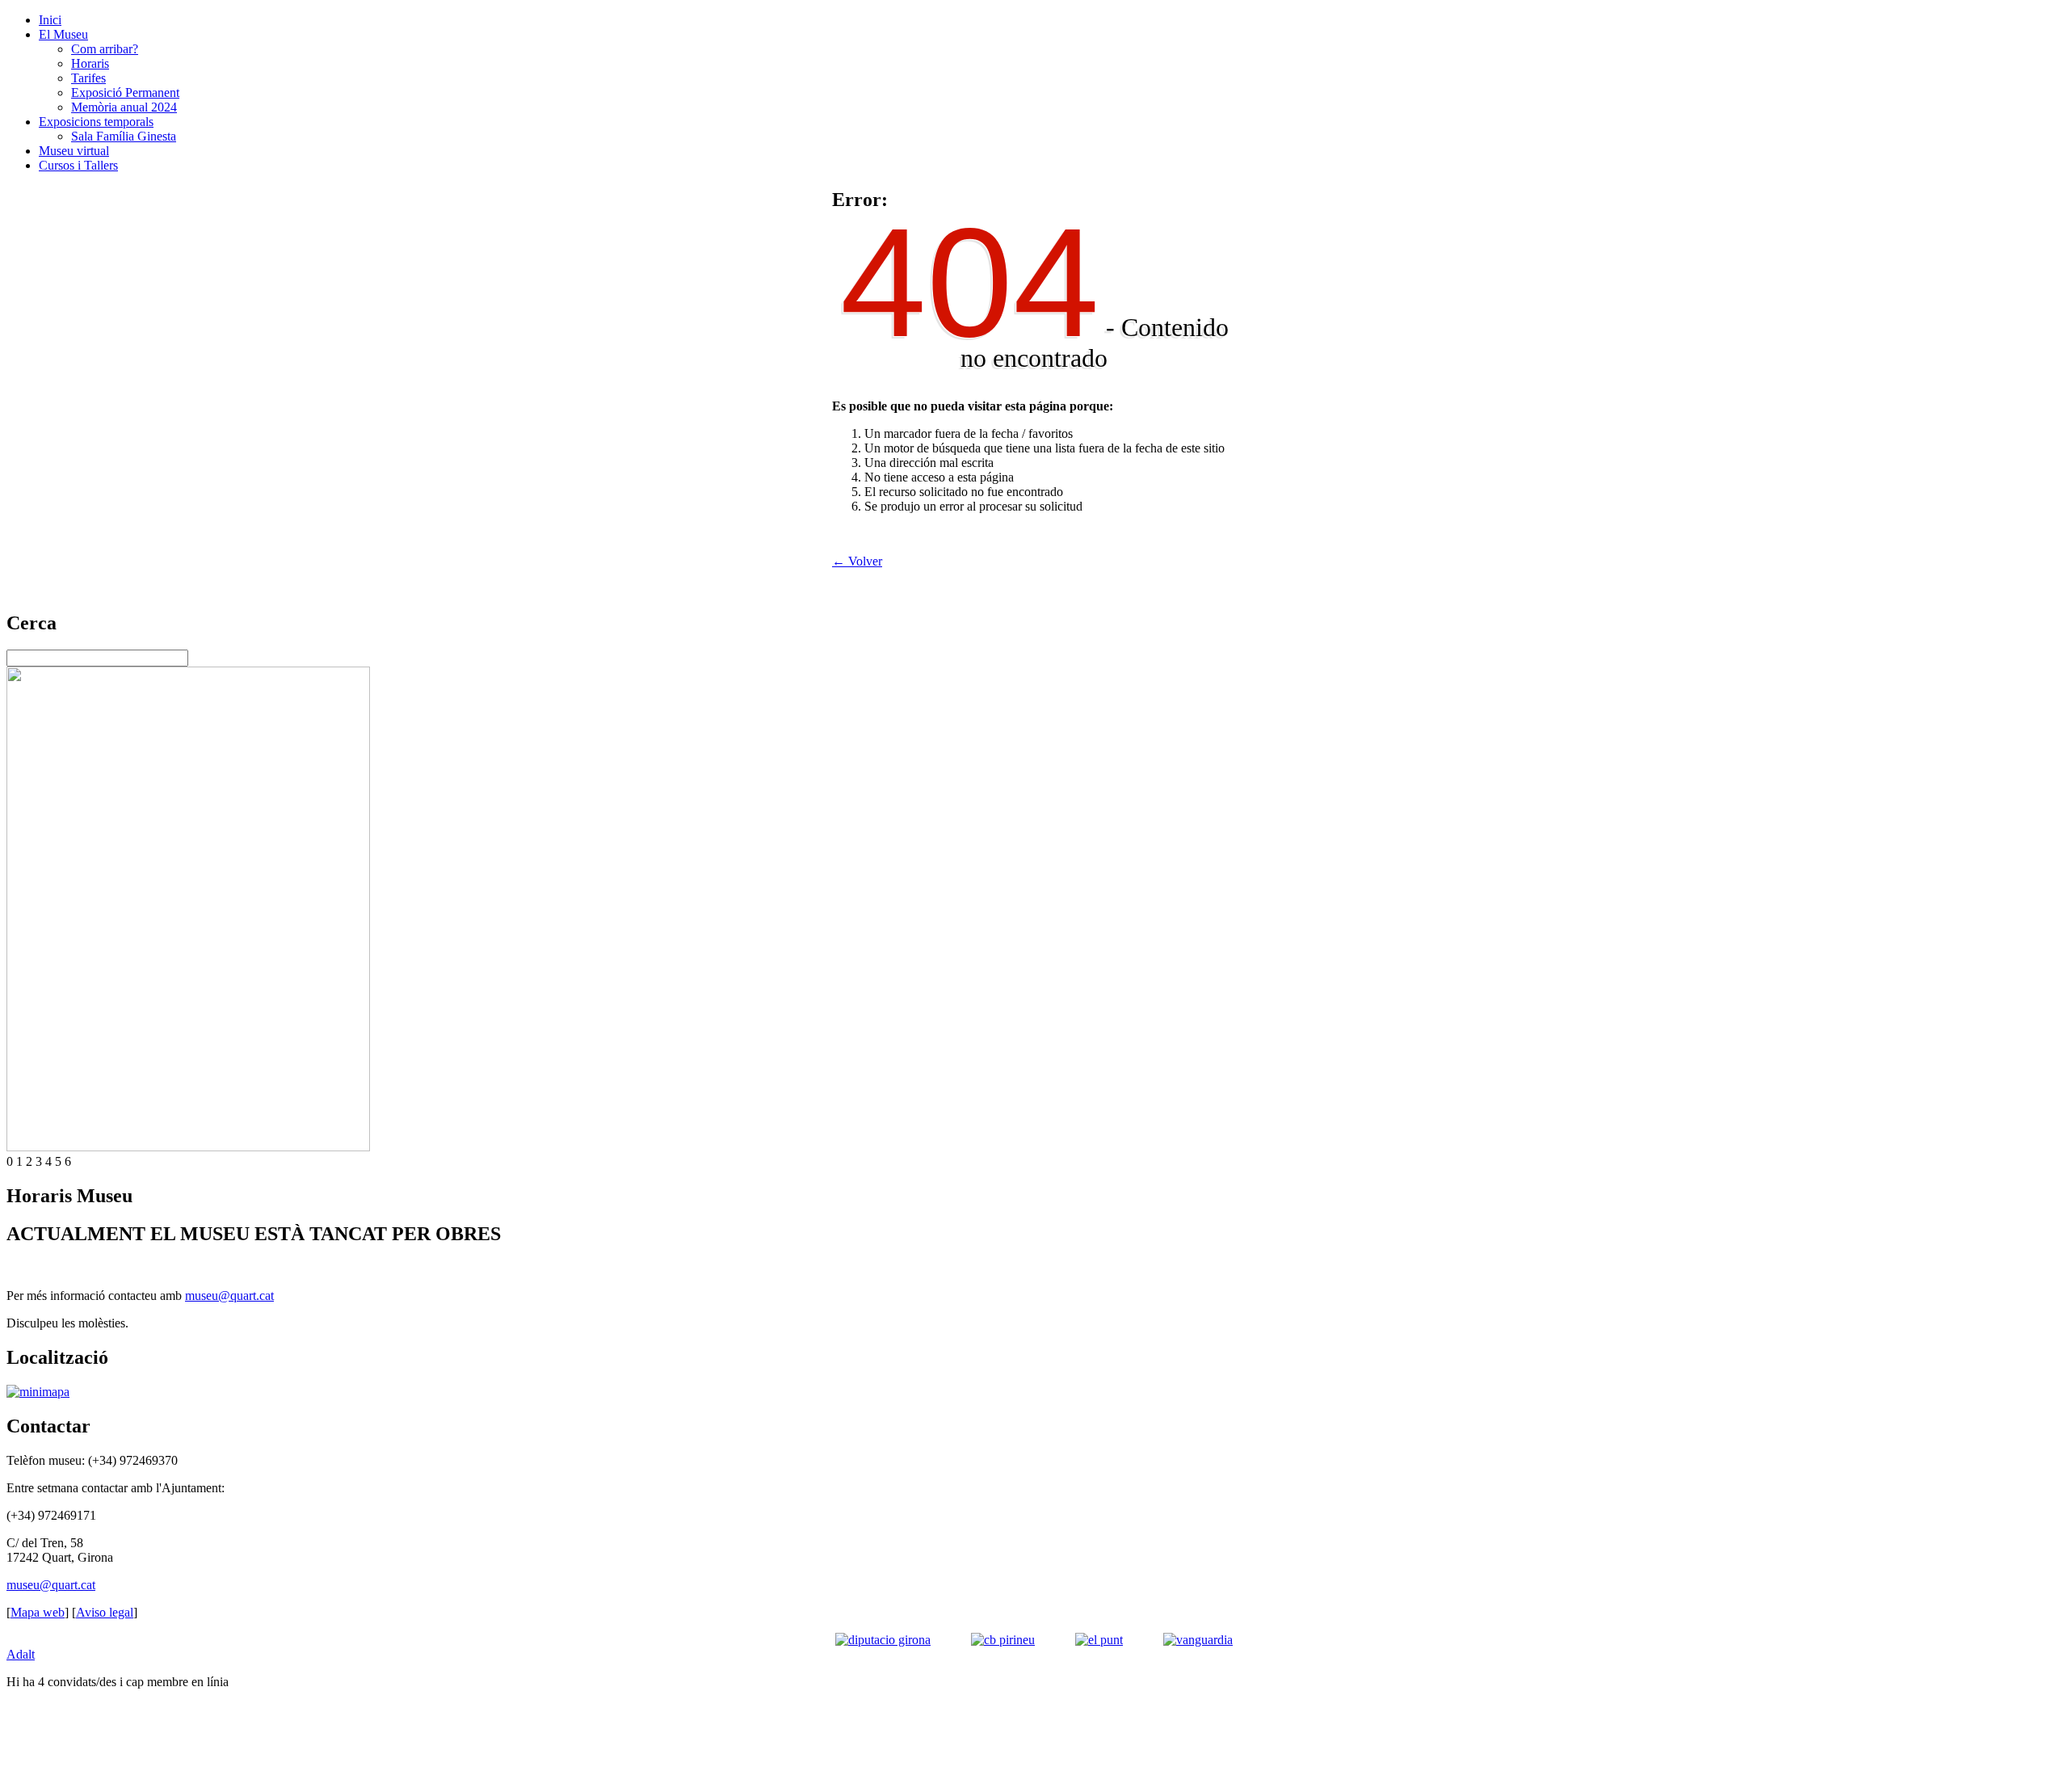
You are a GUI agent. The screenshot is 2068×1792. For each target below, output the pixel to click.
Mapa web (38, 1612)
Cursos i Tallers (78, 165)
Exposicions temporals (96, 122)
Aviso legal (105, 1612)
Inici (50, 20)
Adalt (21, 1654)
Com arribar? (105, 49)
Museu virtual (74, 151)
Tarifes (88, 78)
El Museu (63, 34)
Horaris (90, 63)
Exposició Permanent (125, 93)
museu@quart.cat (229, 1296)
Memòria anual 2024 (124, 107)
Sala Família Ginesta (124, 136)
